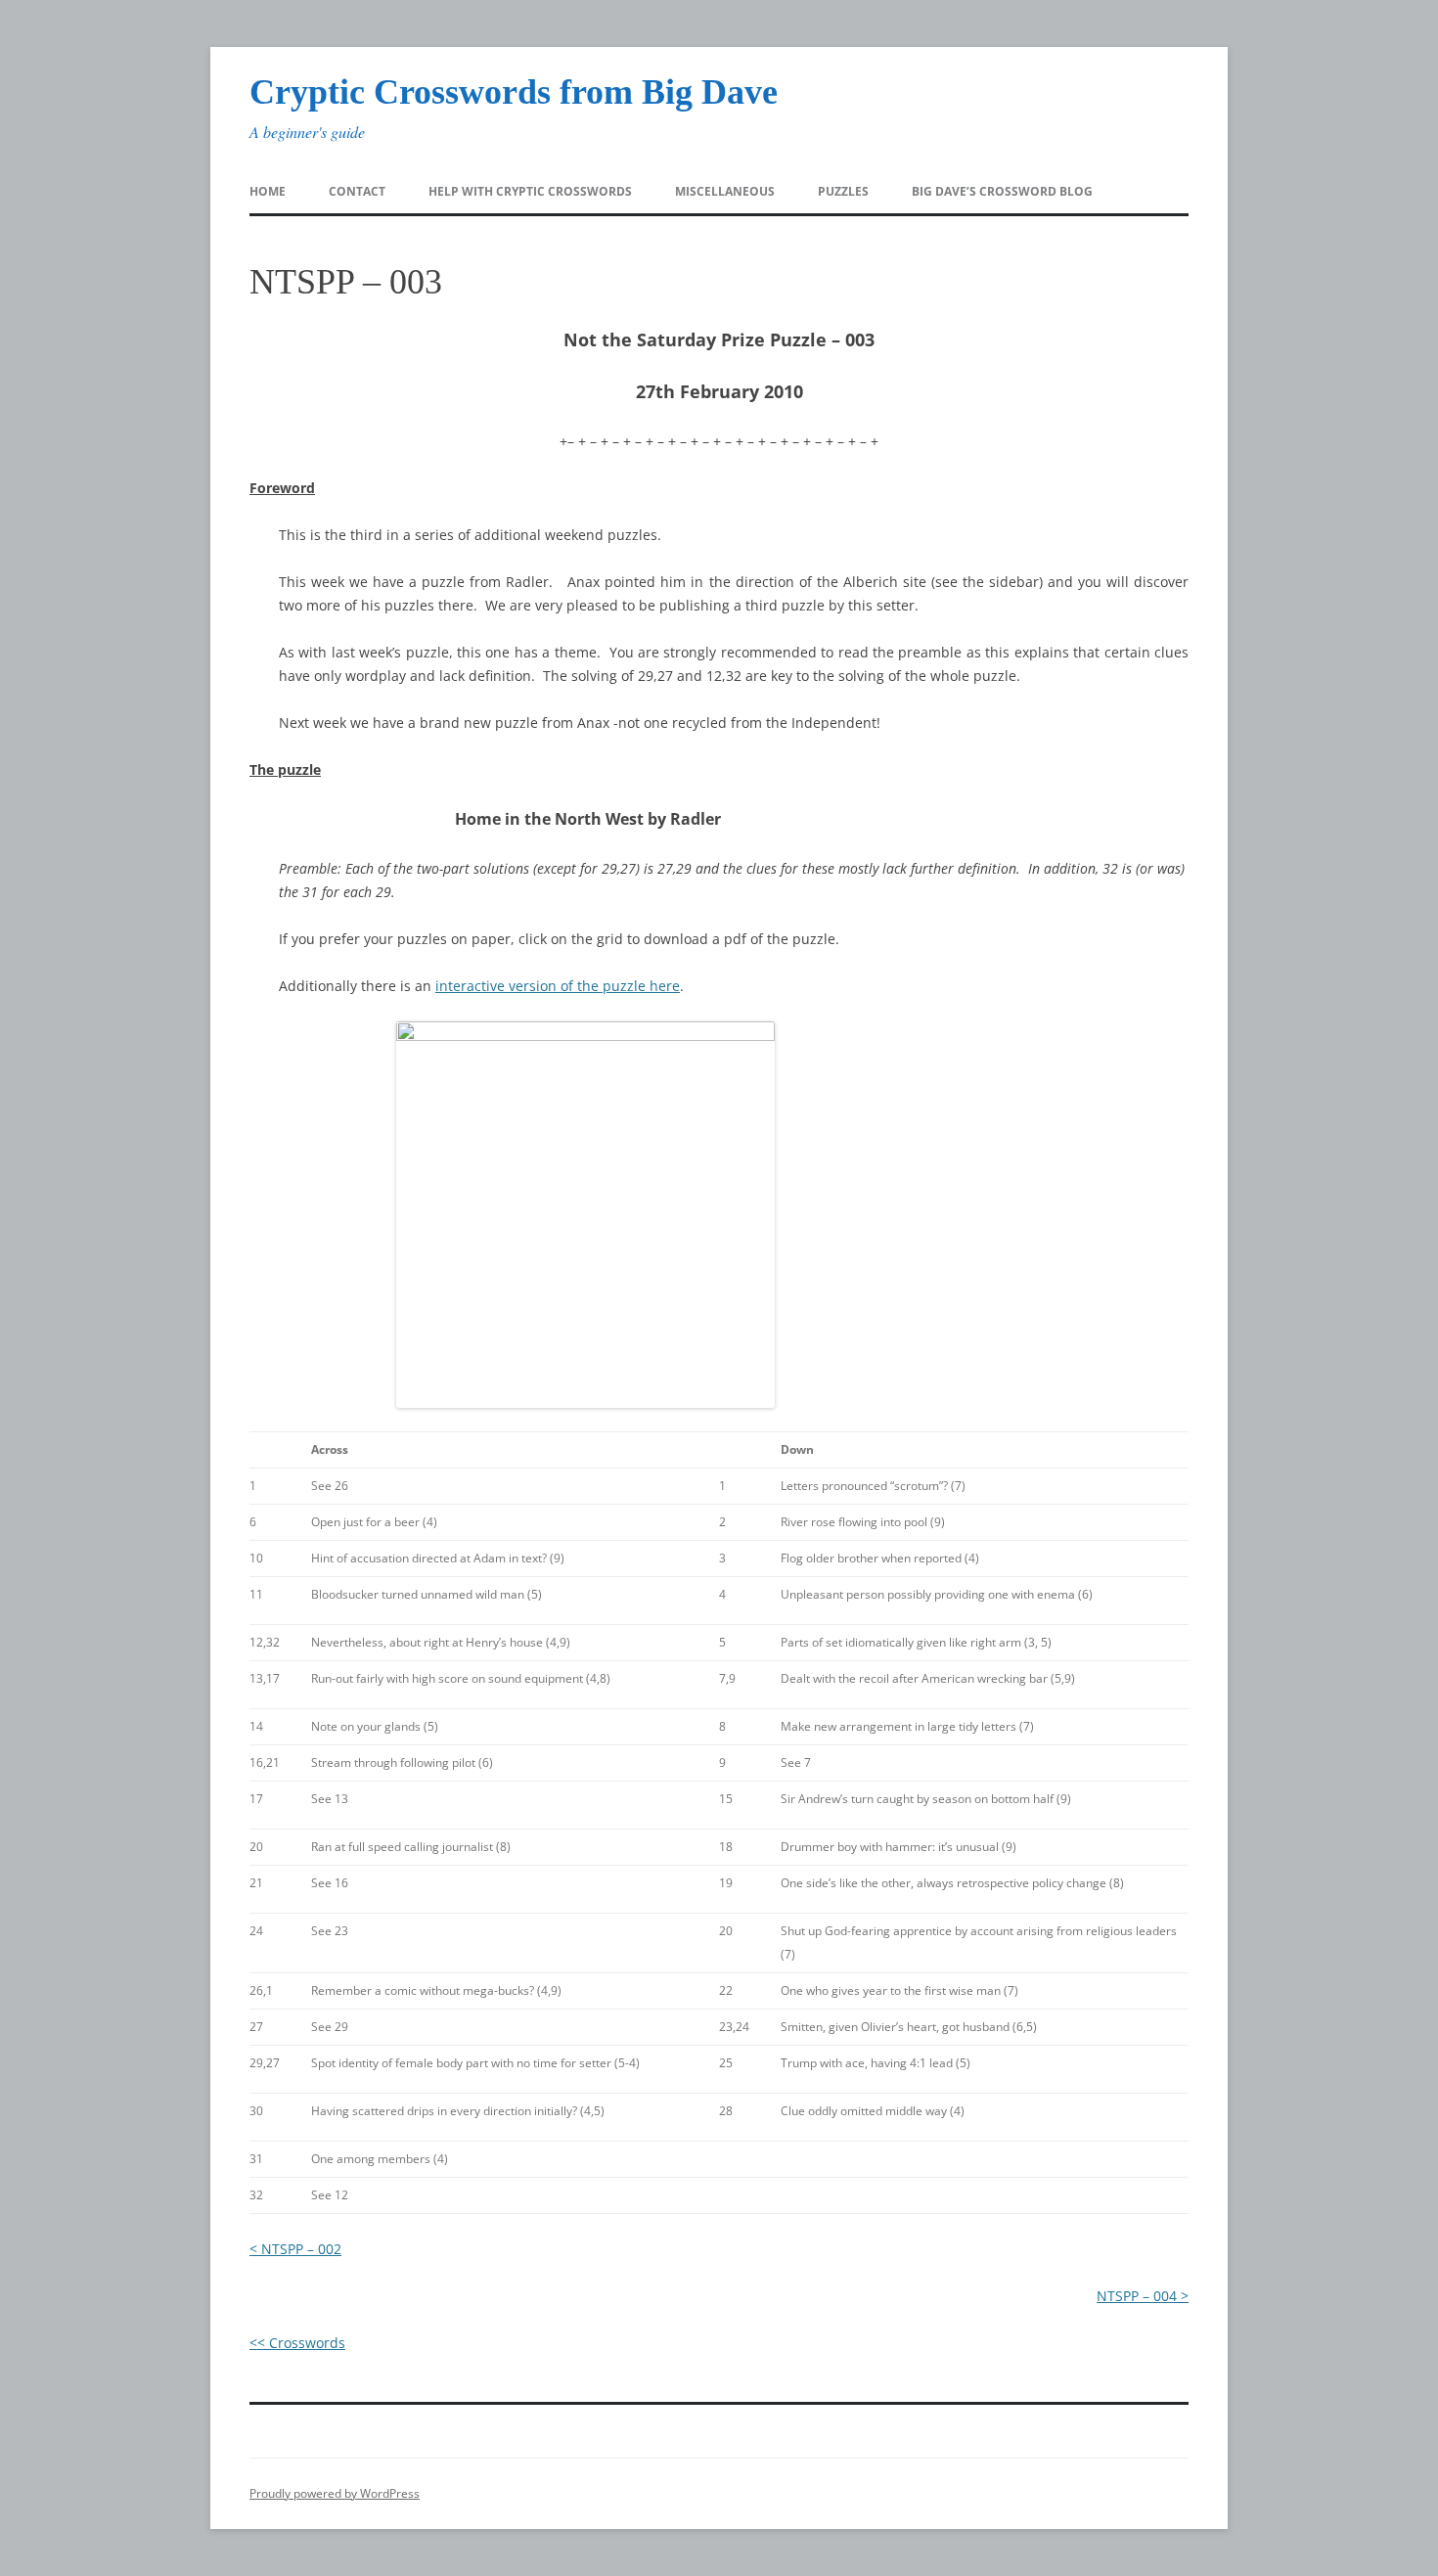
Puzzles (843, 191)
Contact (357, 191)
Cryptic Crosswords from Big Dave (514, 92)
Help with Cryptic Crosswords (530, 191)
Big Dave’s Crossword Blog (1002, 191)
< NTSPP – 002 (295, 2249)
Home (268, 191)
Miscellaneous (725, 191)
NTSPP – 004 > (1143, 2296)
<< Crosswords (297, 2343)
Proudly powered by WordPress (335, 2493)
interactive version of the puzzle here (558, 986)
